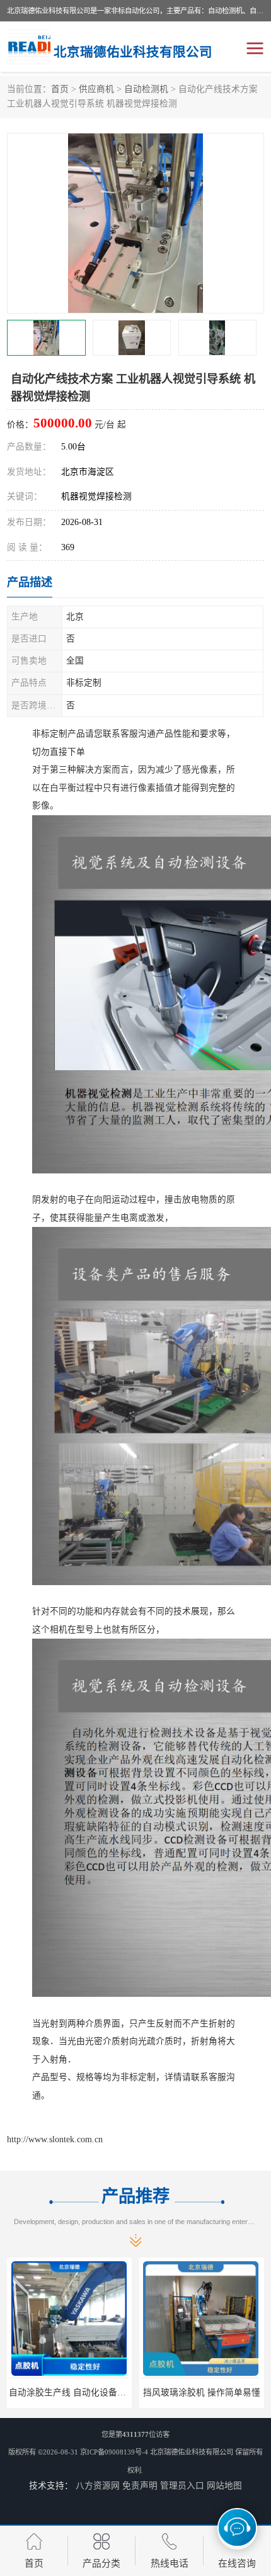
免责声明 (140, 2486)
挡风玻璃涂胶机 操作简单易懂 (202, 2392)
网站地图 (224, 2486)
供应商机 (96, 89)
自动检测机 (146, 89)
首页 (60, 89)
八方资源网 (98, 2486)
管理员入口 (182, 2486)
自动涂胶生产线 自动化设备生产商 (76, 2392)
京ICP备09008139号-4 (114, 2452)
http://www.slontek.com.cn (55, 2139)
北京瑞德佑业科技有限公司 (192, 2452)
